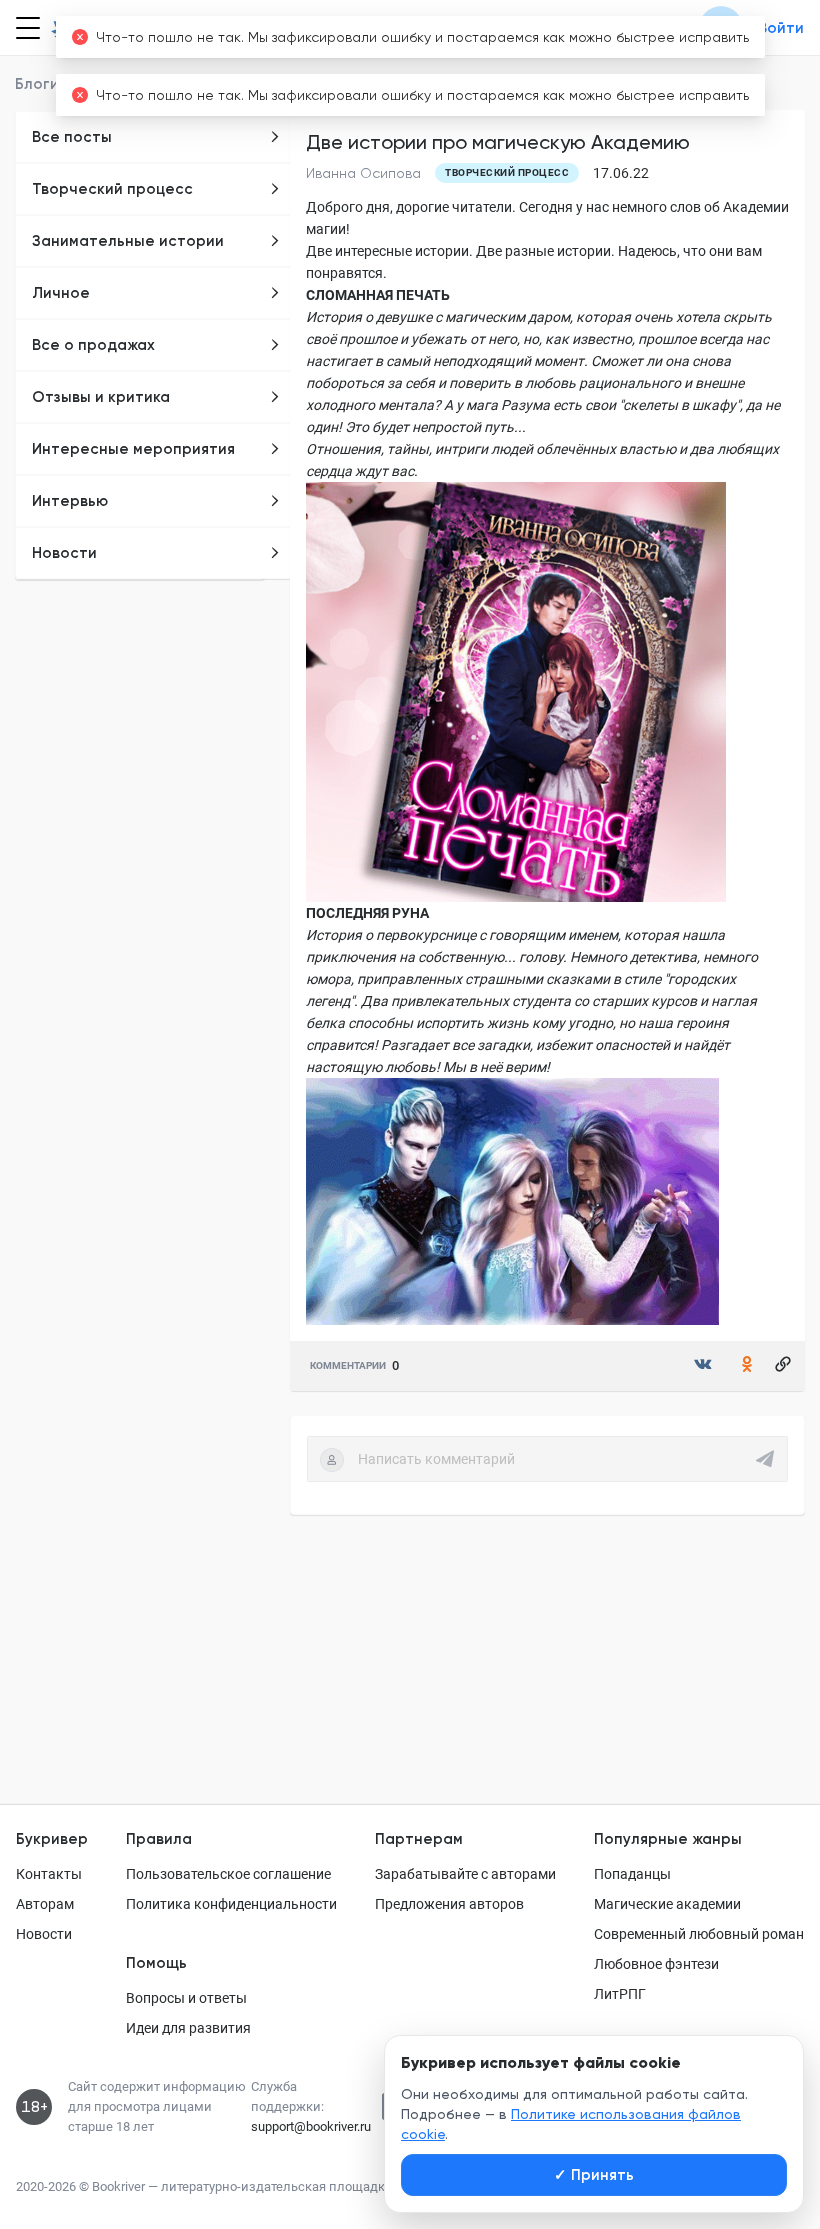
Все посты (72, 137)
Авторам (45, 1904)
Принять (594, 2175)
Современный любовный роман (699, 1934)
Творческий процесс (112, 189)
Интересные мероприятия (133, 449)
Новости (64, 553)
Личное (61, 293)
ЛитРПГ (620, 1994)
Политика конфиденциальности (231, 1904)
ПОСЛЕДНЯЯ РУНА (367, 913)
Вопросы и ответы (186, 1998)
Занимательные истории (128, 241)
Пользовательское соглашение (228, 1874)
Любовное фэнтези (656, 1964)
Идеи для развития (188, 2028)
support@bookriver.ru (311, 2126)
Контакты (49, 1874)
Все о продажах (93, 345)
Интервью (70, 501)
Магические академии (667, 1904)
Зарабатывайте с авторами (465, 1874)
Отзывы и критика (101, 397)
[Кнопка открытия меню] (26, 28)
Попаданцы (632, 1874)
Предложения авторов (449, 1904)
